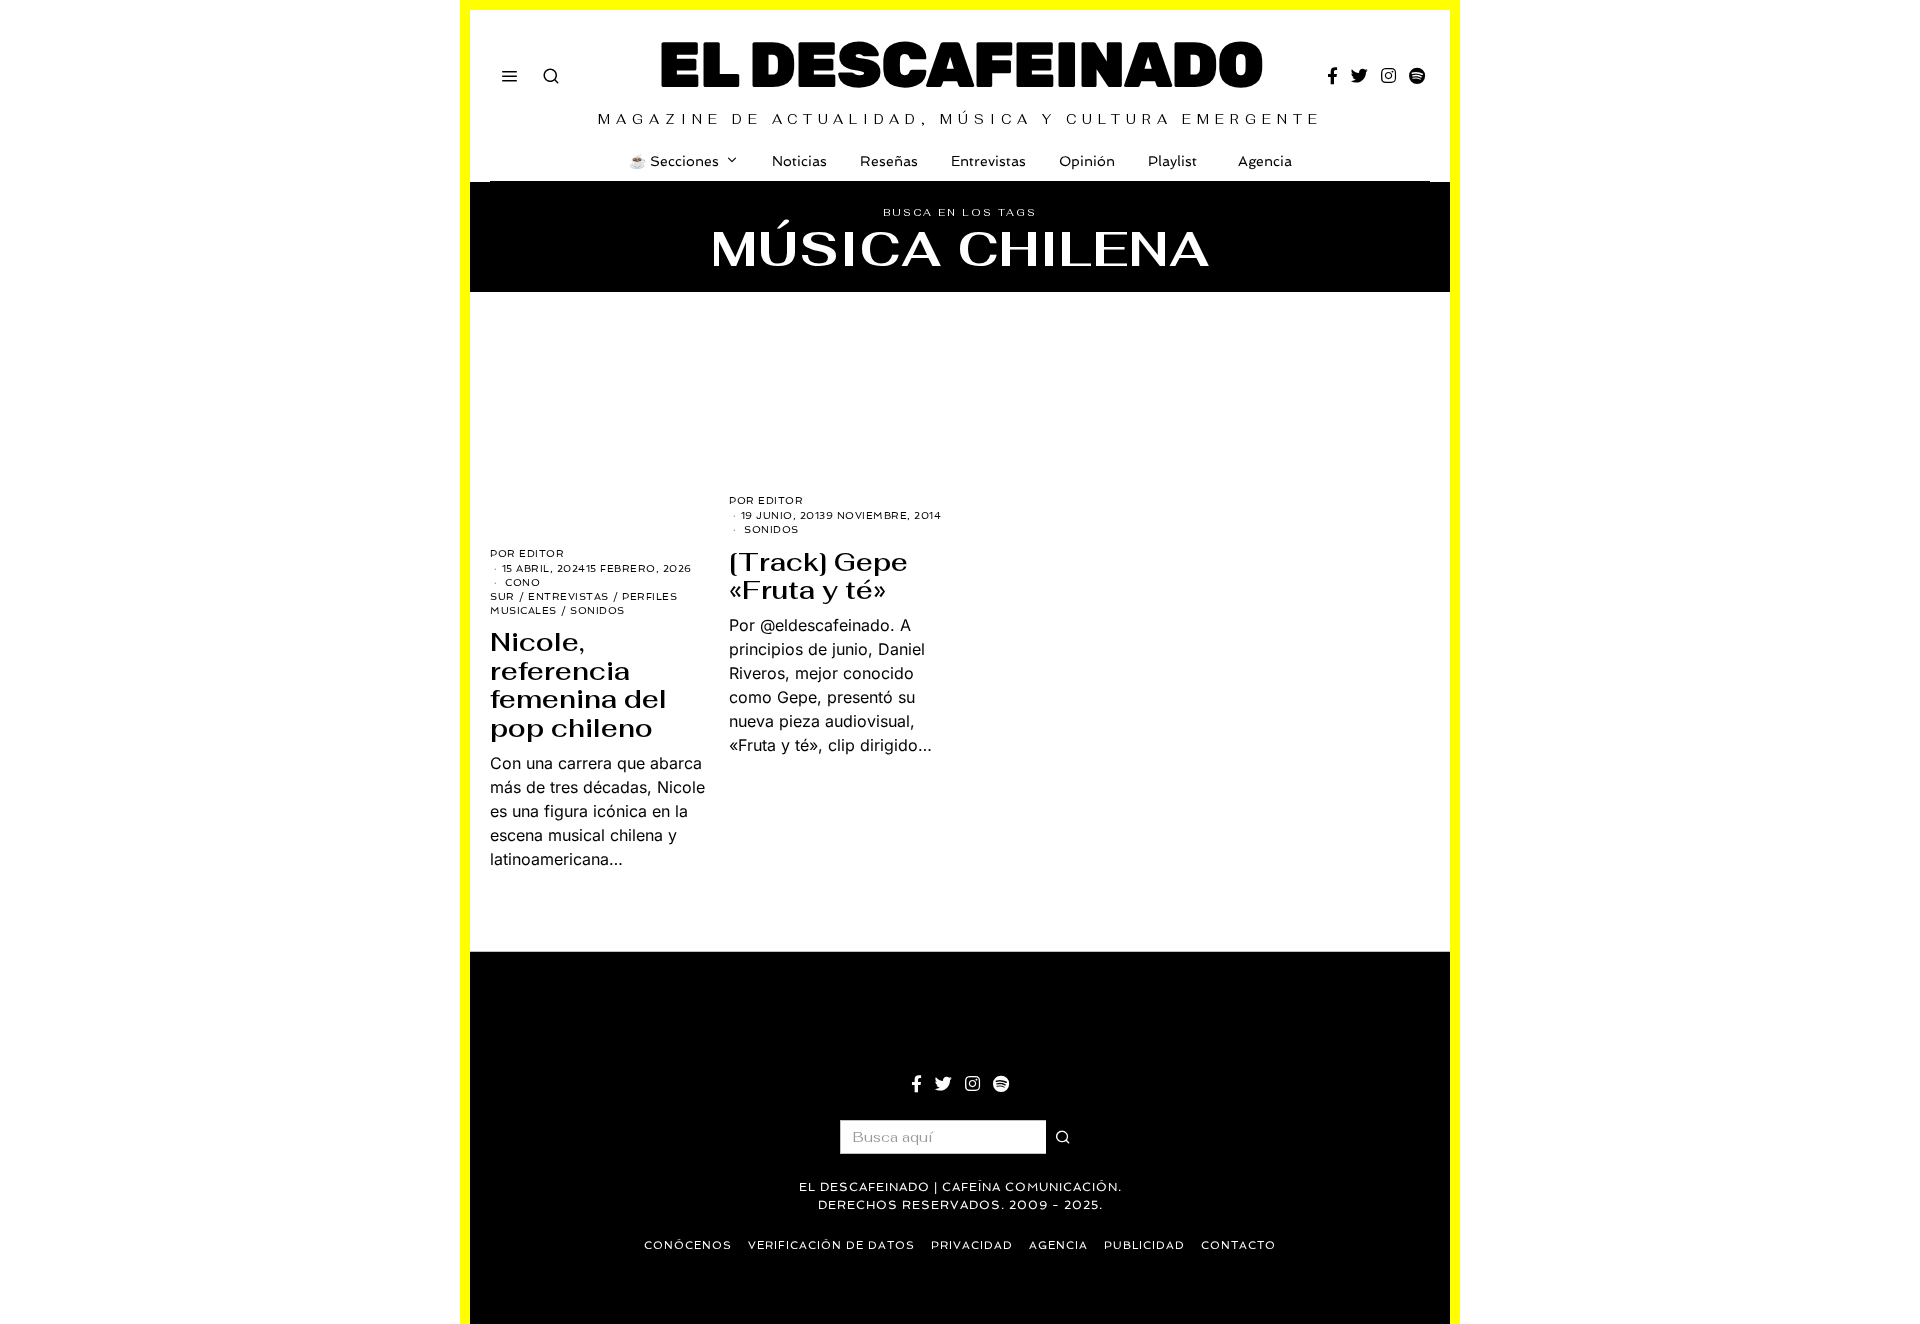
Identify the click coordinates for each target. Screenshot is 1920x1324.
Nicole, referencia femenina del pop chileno (578, 685)
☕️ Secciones (674, 161)
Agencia (1265, 161)
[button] (1063, 1137)
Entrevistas (988, 161)
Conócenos (688, 1245)
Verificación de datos (831, 1245)
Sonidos (597, 610)
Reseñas (889, 161)
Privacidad (972, 1245)
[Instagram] (1388, 76)
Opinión (1087, 161)
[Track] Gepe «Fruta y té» (818, 576)
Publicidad (1144, 1245)
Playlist (1172, 161)
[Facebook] (1332, 76)
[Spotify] (1417, 76)
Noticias (799, 161)
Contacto (1238, 1245)
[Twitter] (1359, 76)
